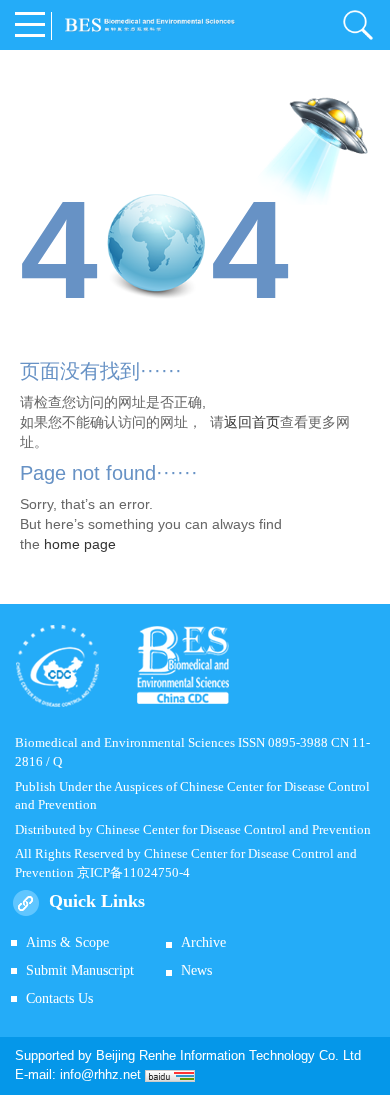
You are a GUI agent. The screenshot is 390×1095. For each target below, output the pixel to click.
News (196, 970)
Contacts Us (59, 998)
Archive (203, 942)
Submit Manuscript (80, 970)
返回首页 (252, 422)
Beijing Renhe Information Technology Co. (219, 1055)
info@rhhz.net (100, 1074)
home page (80, 544)
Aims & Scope (67, 942)
